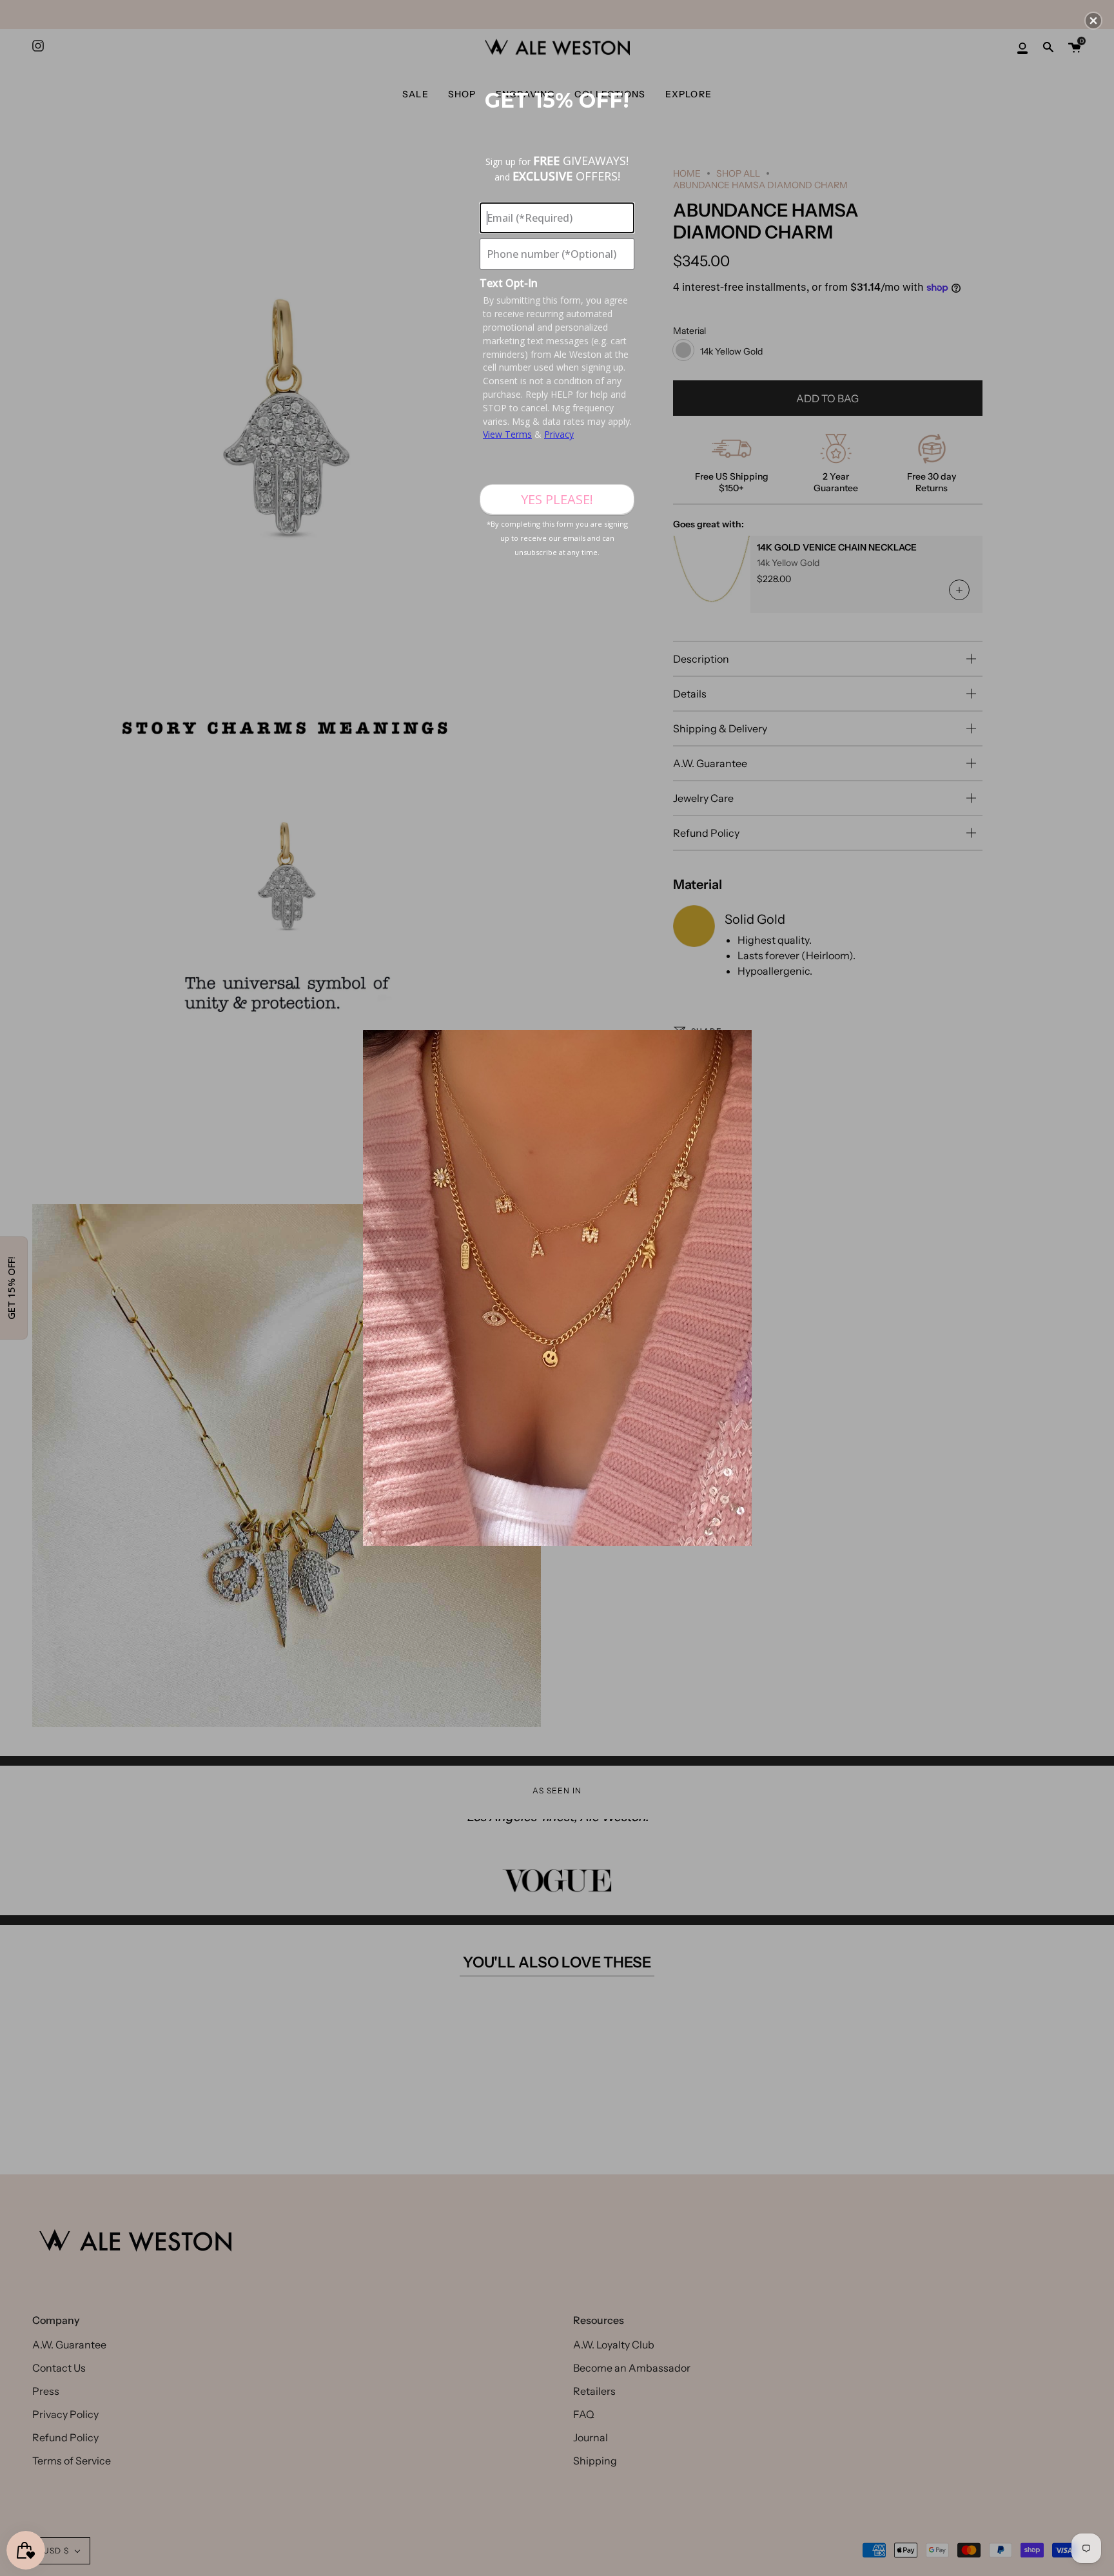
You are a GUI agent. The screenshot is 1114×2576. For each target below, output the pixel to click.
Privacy (559, 434)
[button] (1093, 21)
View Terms (507, 434)
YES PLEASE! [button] (557, 499)
